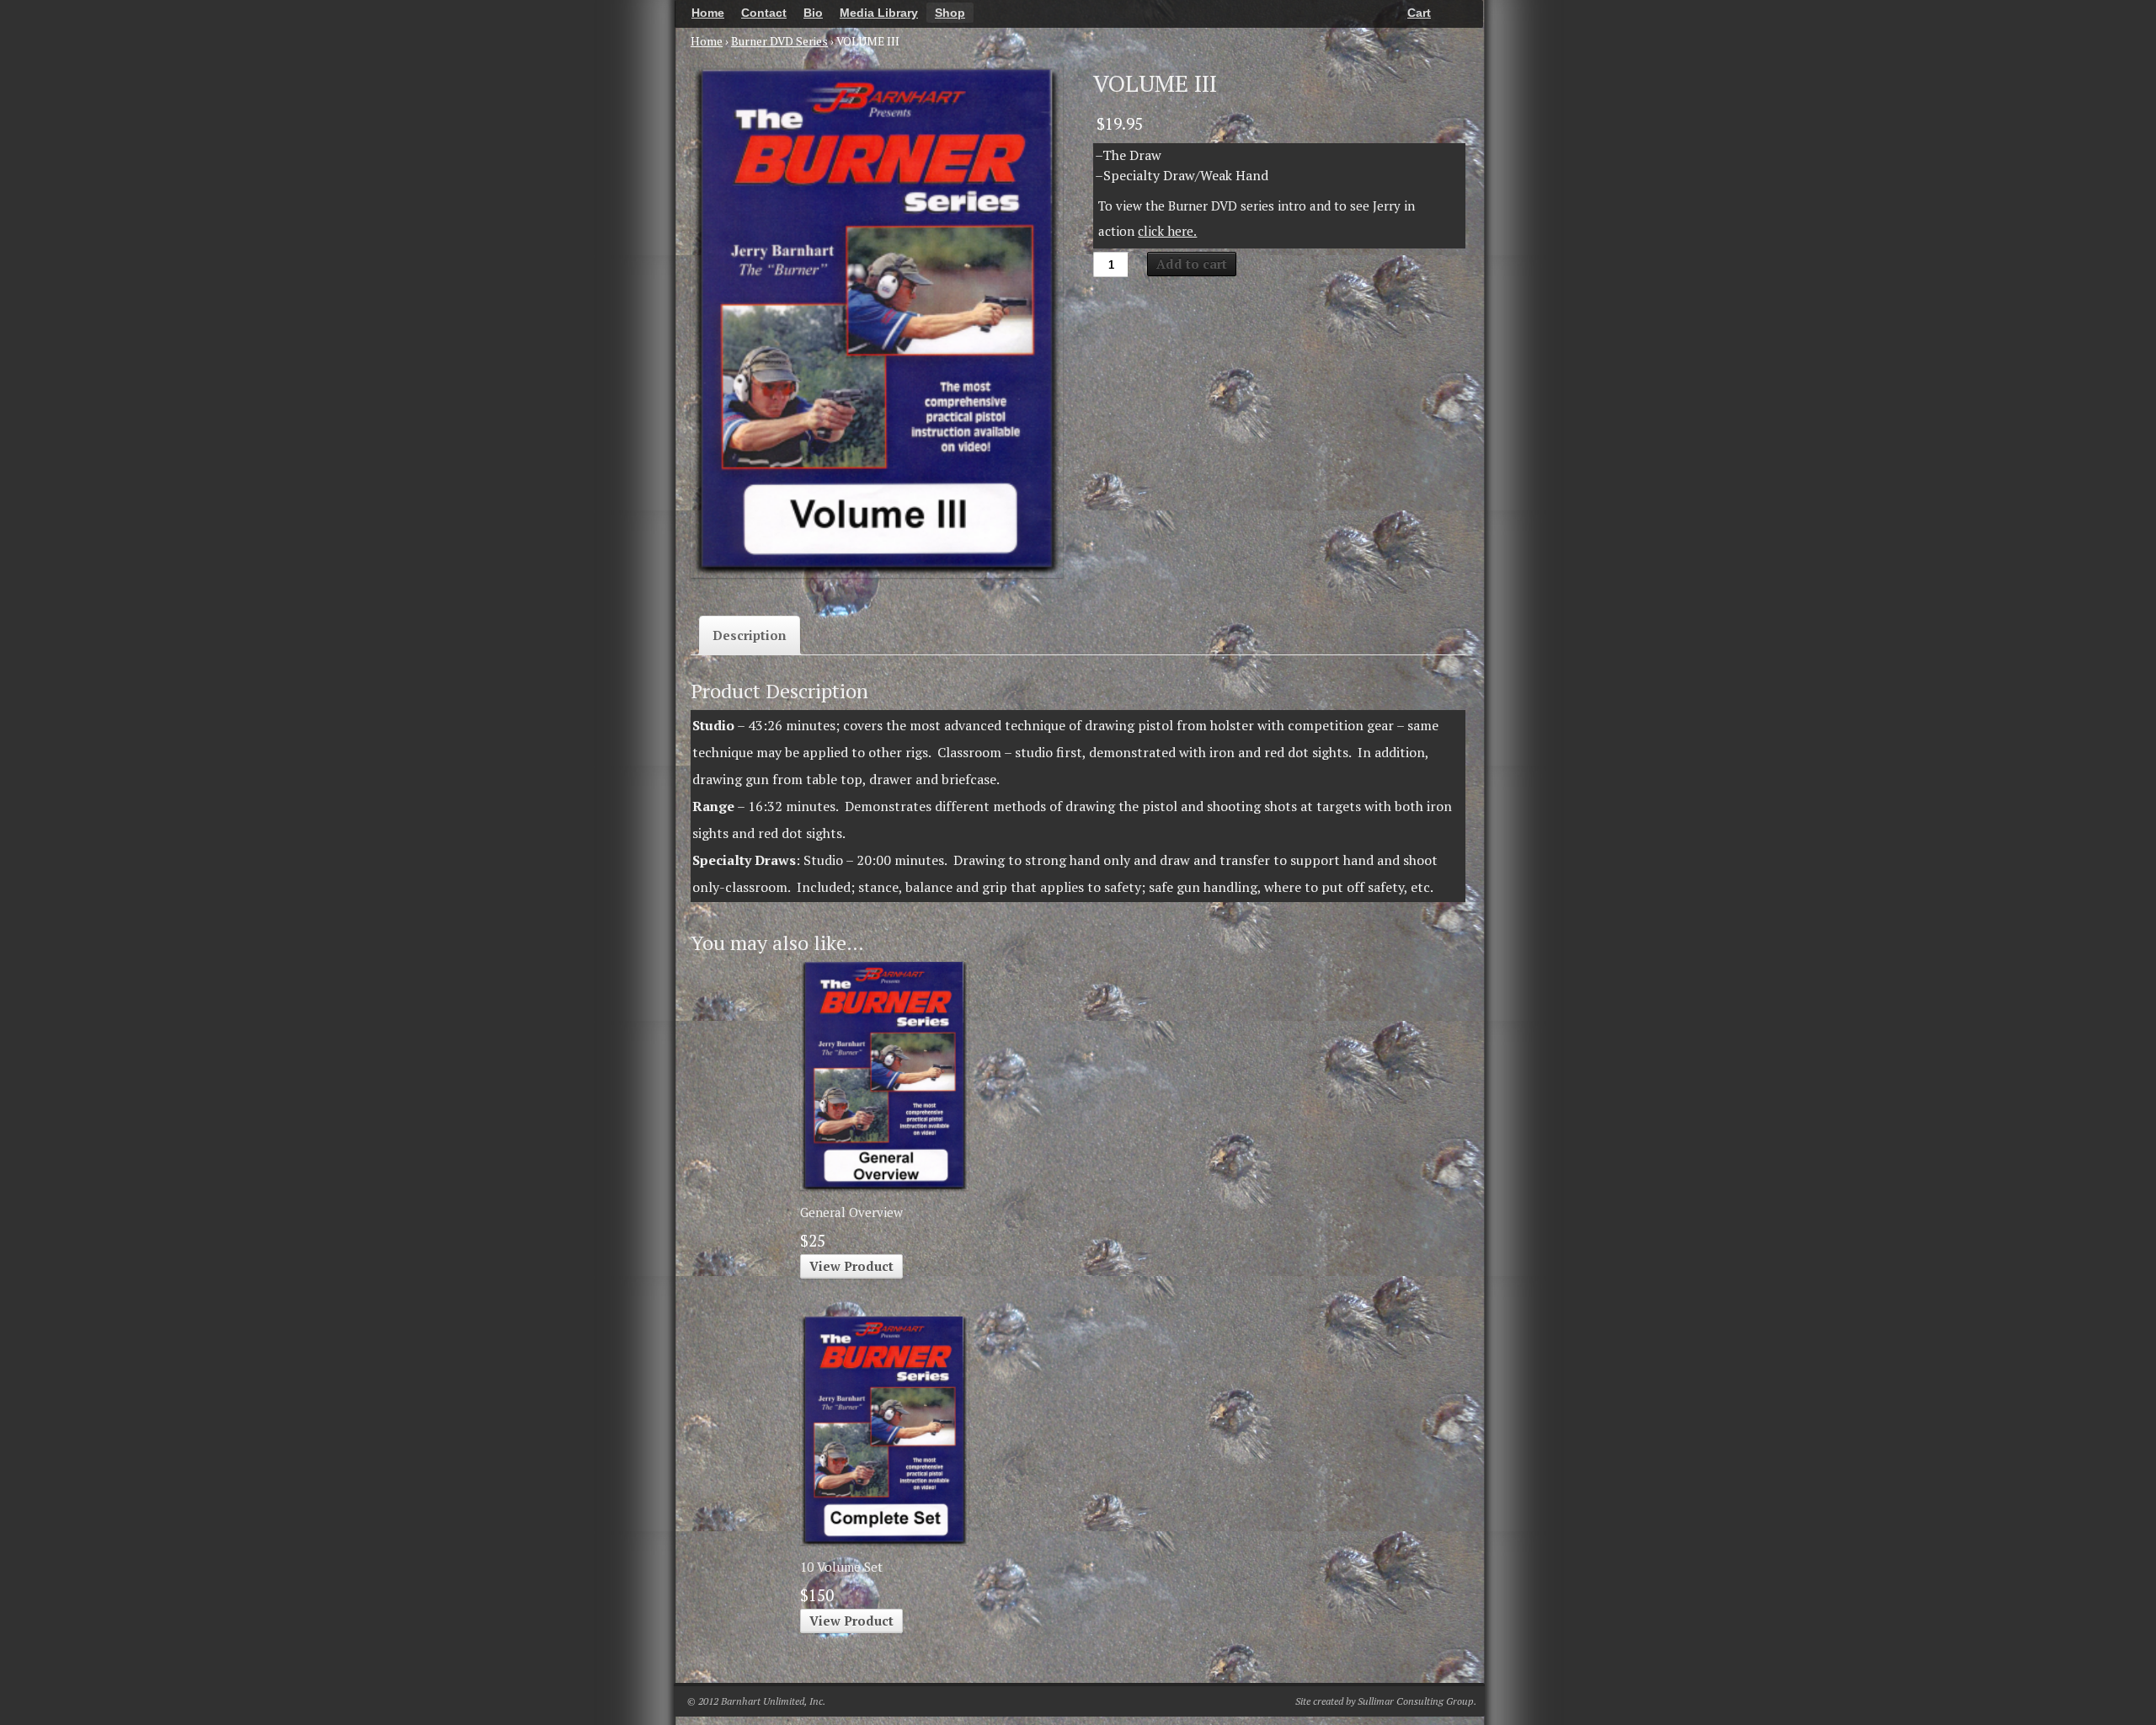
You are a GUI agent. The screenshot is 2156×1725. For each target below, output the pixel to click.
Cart (1419, 13)
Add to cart (1192, 264)
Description (750, 635)
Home (708, 13)
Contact (764, 13)
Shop (950, 13)
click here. (1167, 231)
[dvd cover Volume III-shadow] (877, 322)
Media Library (879, 13)
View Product (851, 1266)
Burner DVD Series (779, 41)
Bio (813, 13)
